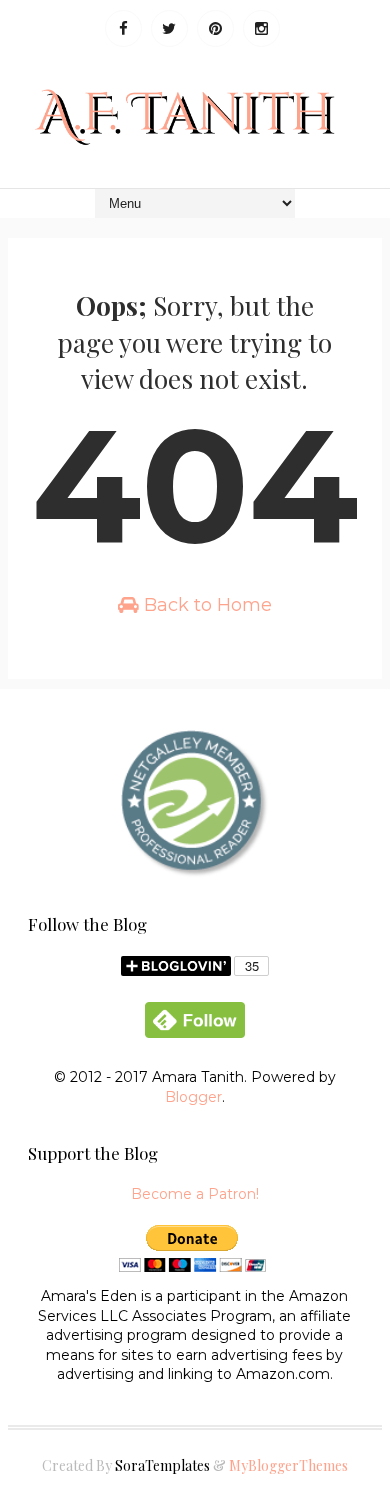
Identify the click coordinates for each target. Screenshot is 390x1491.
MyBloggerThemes (288, 1465)
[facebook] (123, 28)
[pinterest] (215, 28)
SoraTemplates (162, 1465)
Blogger (193, 1097)
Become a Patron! (195, 1194)
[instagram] (261, 28)
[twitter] (169, 28)
